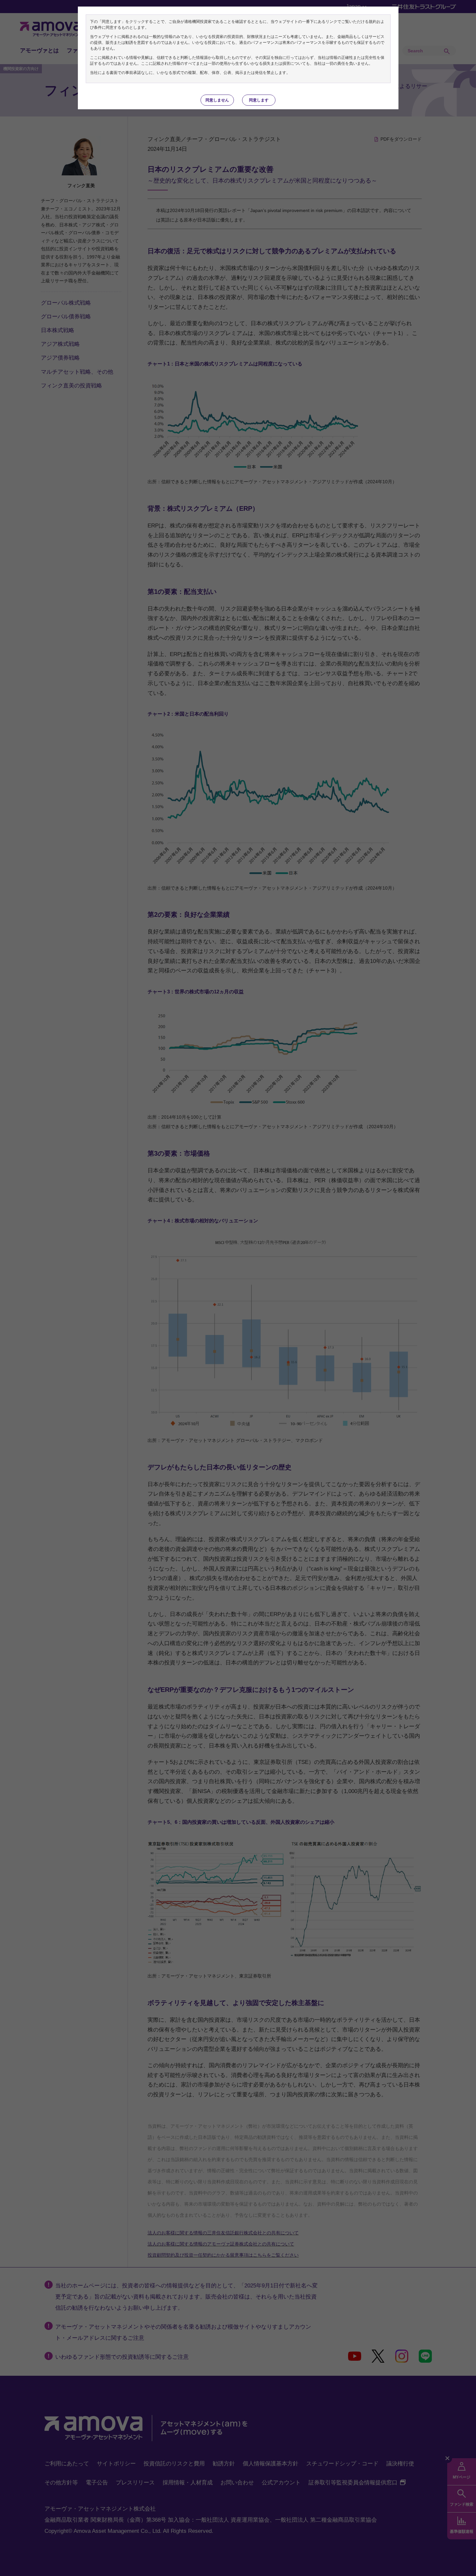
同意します (259, 100)
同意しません (217, 100)
